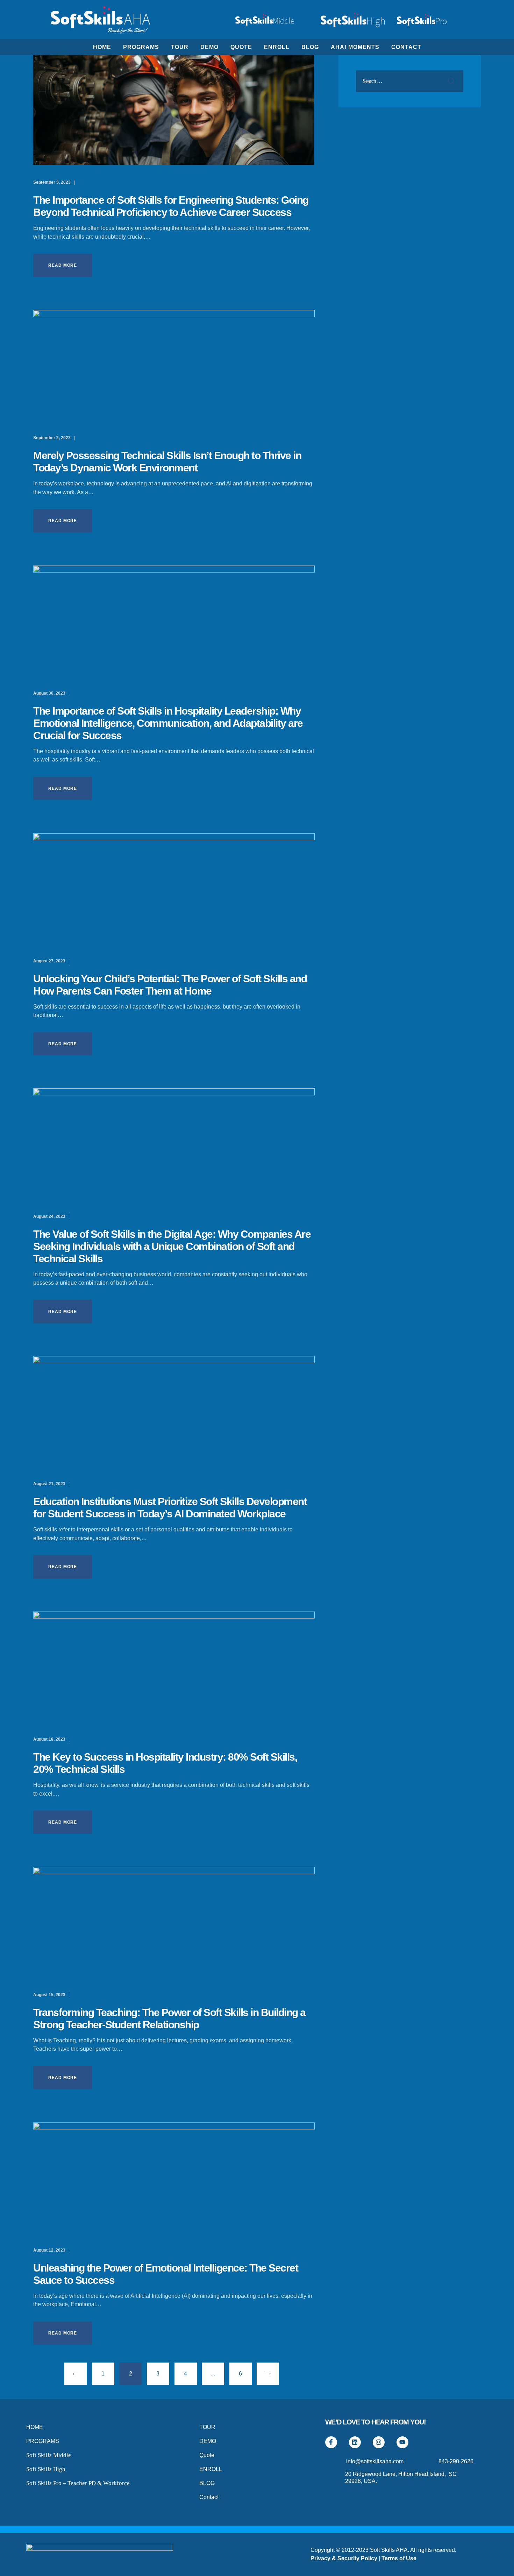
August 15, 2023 (50, 1995)
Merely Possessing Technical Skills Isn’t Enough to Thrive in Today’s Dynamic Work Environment (167, 462)
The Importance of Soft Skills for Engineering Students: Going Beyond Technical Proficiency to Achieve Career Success (171, 206)
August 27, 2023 (50, 961)
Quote (207, 2455)
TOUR (207, 2427)
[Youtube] (402, 2442)
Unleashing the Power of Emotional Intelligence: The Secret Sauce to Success (166, 2274)
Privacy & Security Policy (344, 2558)
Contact (209, 2497)
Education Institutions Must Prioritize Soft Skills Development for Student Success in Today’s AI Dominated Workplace (170, 1508)
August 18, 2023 (50, 1739)
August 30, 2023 (50, 693)
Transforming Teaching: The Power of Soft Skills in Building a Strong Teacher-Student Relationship (169, 2019)
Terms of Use (399, 2558)
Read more (63, 265)
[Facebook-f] (331, 2442)
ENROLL (211, 2469)
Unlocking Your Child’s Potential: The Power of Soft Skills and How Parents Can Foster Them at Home (170, 985)
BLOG (207, 2483)
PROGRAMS (43, 2441)
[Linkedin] (355, 2442)
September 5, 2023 (52, 182)
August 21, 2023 (50, 1484)
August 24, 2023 (50, 1216)
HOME (35, 2427)
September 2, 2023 (52, 438)
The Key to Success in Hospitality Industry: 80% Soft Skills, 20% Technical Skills (165, 1763)
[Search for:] (410, 81)
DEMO (208, 2441)
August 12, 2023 (50, 2250)
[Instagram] (379, 2442)
